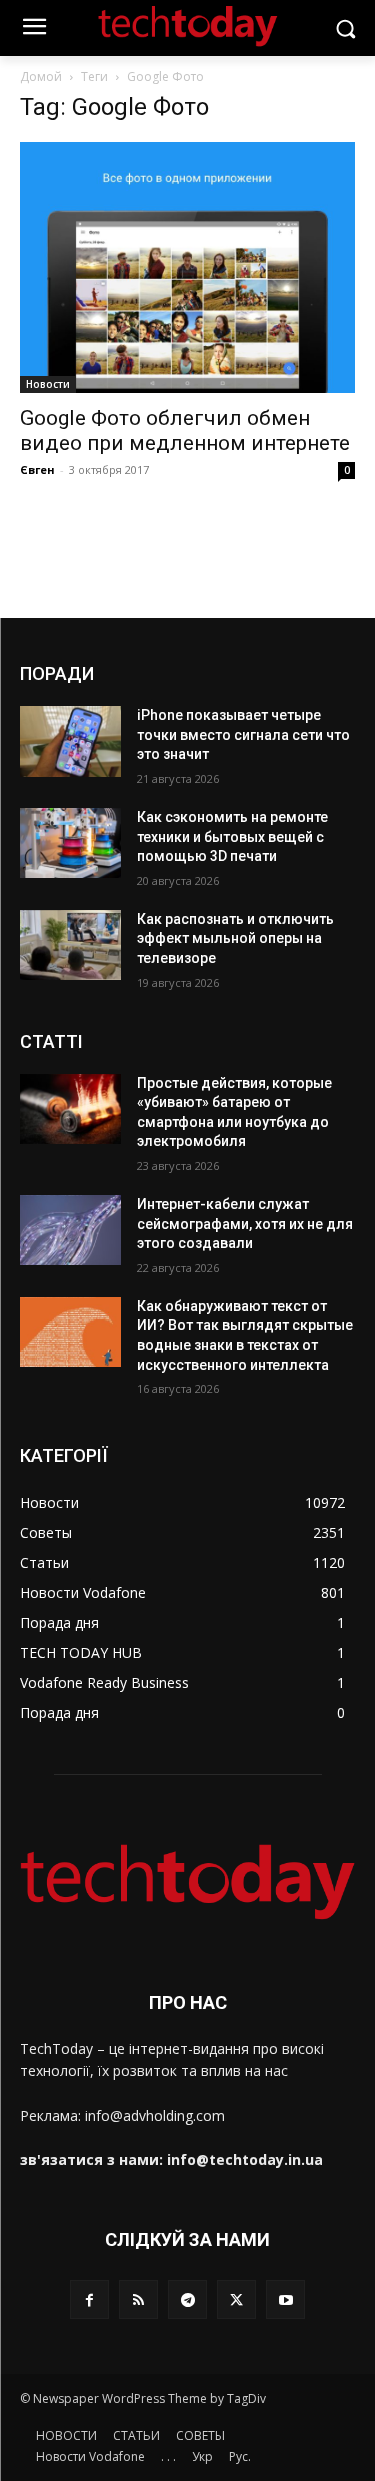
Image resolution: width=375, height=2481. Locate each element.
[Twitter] (236, 2299)
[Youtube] (285, 2299)
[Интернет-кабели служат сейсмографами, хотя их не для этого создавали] (70, 1230)
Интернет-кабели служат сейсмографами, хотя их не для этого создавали (245, 1223)
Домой (41, 76)
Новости (48, 384)
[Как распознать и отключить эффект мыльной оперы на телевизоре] (70, 945)
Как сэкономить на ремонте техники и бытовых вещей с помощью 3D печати (232, 836)
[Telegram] (187, 2299)
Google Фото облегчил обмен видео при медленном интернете (185, 430)
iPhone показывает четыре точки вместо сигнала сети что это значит (243, 734)
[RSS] (138, 2299)
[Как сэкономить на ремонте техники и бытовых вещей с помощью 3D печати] (70, 843)
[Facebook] (89, 2299)
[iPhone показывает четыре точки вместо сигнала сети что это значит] (70, 741)
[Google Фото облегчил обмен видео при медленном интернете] (187, 267)
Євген (37, 469)
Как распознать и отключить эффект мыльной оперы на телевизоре (235, 938)
